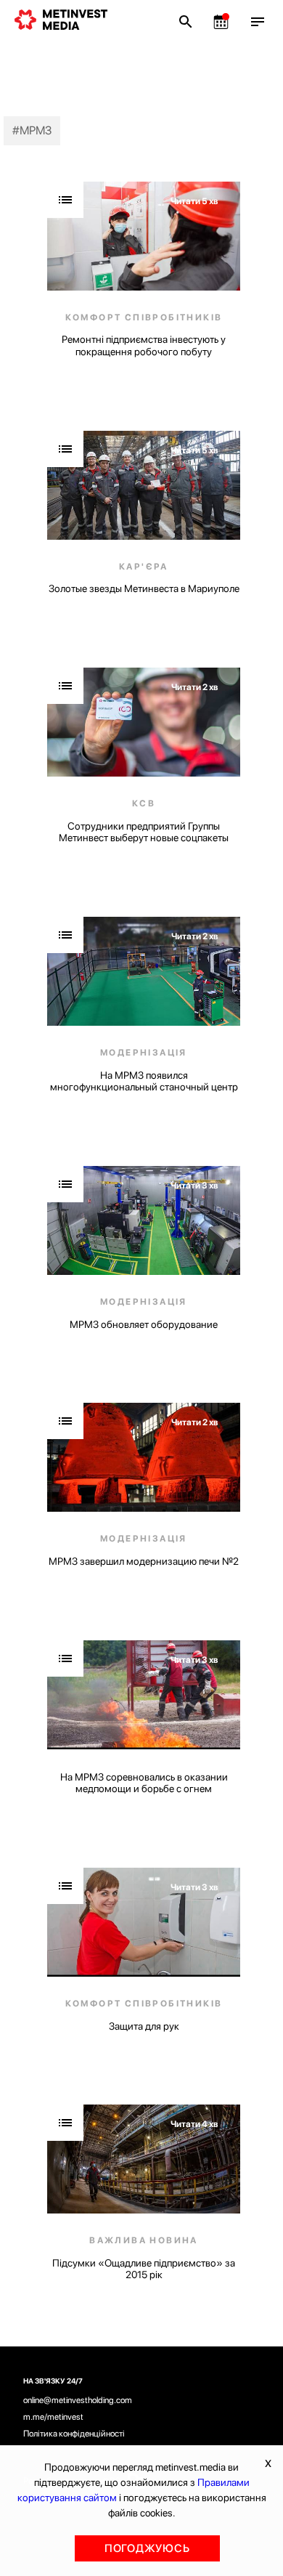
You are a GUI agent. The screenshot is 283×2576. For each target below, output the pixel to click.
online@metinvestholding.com (78, 2400)
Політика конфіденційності (74, 2434)
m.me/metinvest (53, 2417)
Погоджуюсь (147, 2548)
